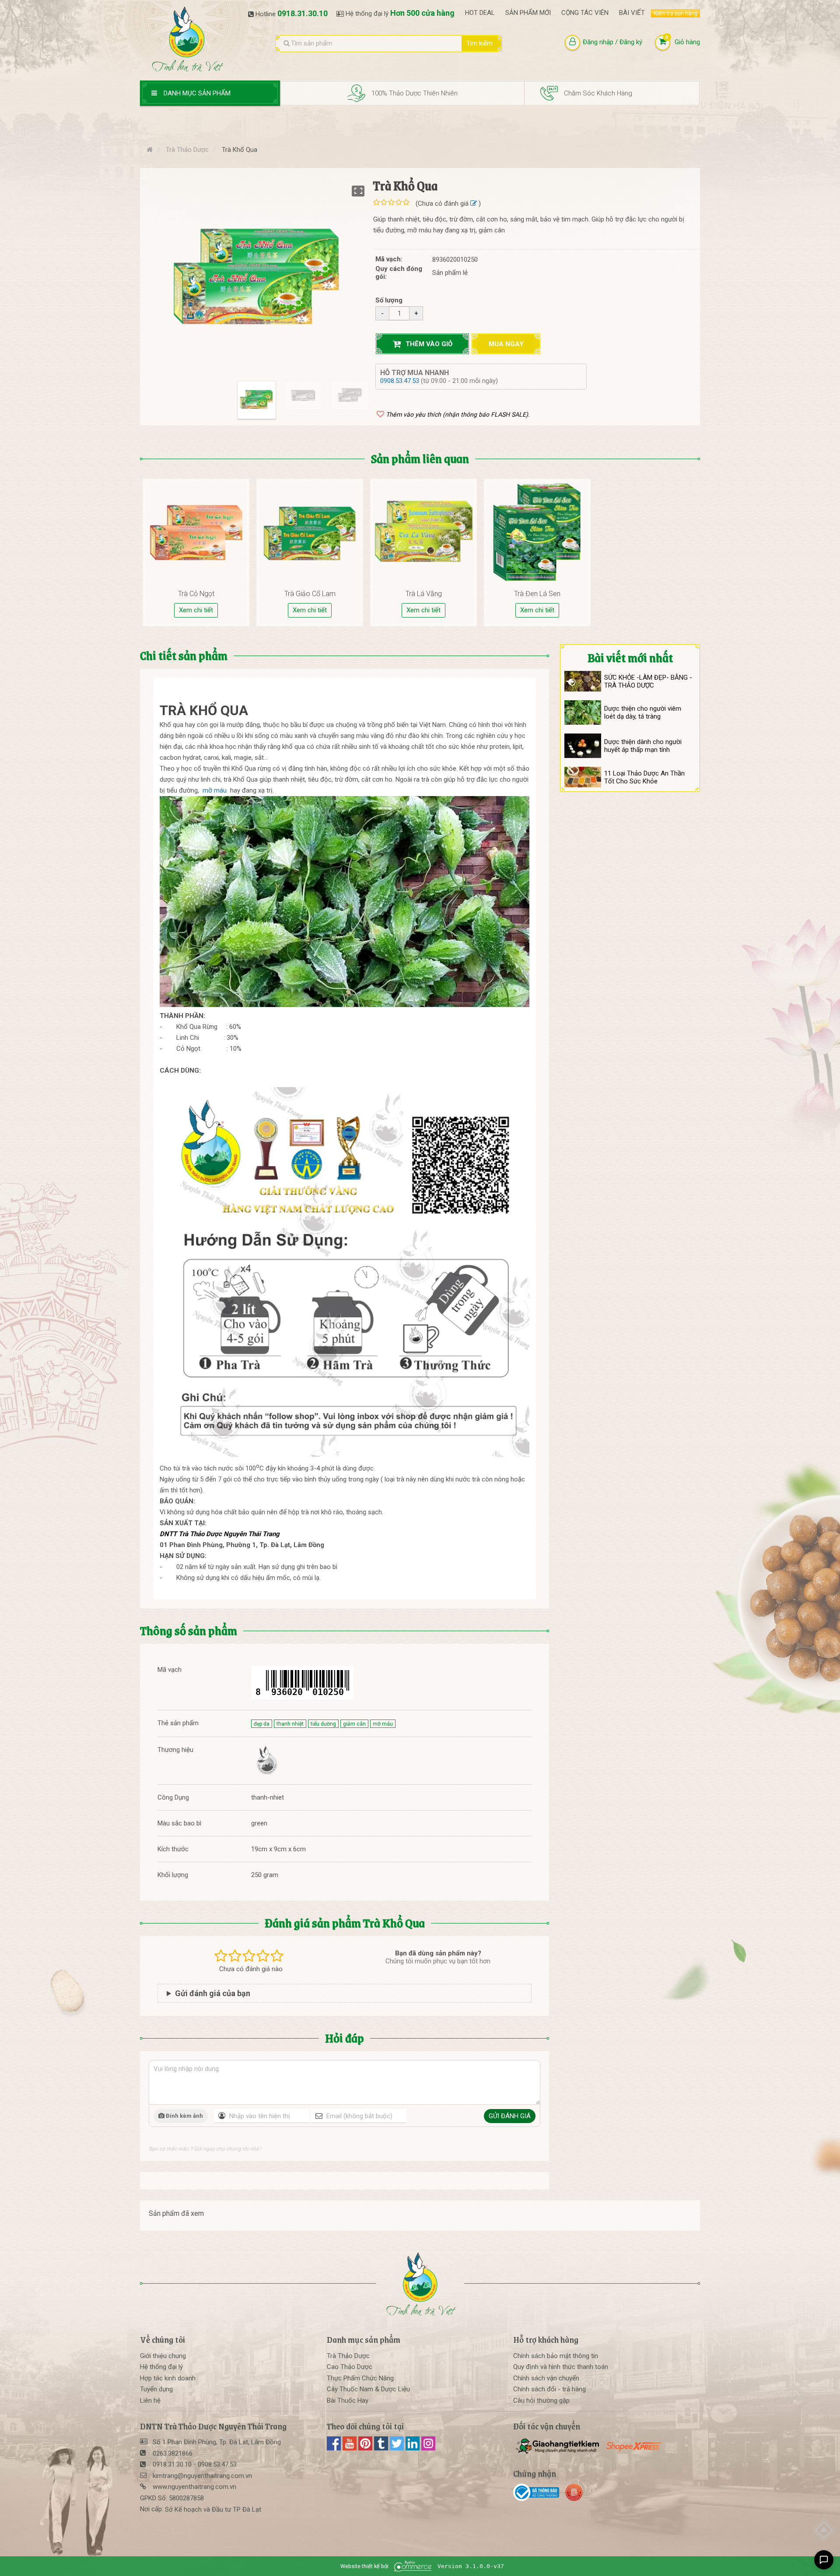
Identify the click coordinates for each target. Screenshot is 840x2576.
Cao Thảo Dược (350, 2367)
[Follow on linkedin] (413, 2448)
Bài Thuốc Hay (348, 2401)
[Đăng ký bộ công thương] (538, 2492)
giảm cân (354, 1724)
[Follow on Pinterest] (366, 2448)
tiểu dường (323, 1724)
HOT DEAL (480, 13)
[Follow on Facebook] (335, 2448)
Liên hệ (150, 2401)
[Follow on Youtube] (350, 2448)
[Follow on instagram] (428, 2448)
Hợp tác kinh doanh (168, 2378)
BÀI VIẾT (632, 13)
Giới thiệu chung (163, 2356)
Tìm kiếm (479, 43)
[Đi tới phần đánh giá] (474, 204)
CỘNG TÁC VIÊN (585, 13)
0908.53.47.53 (401, 381)
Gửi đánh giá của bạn (213, 1993)
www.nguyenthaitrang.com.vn (194, 2487)
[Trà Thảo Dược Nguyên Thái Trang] (266, 1761)
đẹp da (262, 1724)
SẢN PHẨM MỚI (528, 13)
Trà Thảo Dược (348, 2356)
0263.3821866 (173, 2453)
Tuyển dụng (156, 2389)
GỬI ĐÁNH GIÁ (510, 2116)
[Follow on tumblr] (382, 2448)
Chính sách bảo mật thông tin (556, 2356)
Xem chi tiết (196, 610)
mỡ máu (215, 790)
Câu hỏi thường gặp (541, 2401)
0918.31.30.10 (303, 13)
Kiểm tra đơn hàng (675, 14)
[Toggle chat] (824, 2560)
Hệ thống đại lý (161, 2367)
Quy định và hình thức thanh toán (561, 2367)
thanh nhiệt (290, 1724)
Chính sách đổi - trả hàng (549, 2389)
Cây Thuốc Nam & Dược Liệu (368, 2389)
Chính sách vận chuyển (546, 2378)
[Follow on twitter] (398, 2448)
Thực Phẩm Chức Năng (360, 2378)
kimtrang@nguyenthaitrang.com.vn (202, 2476)
